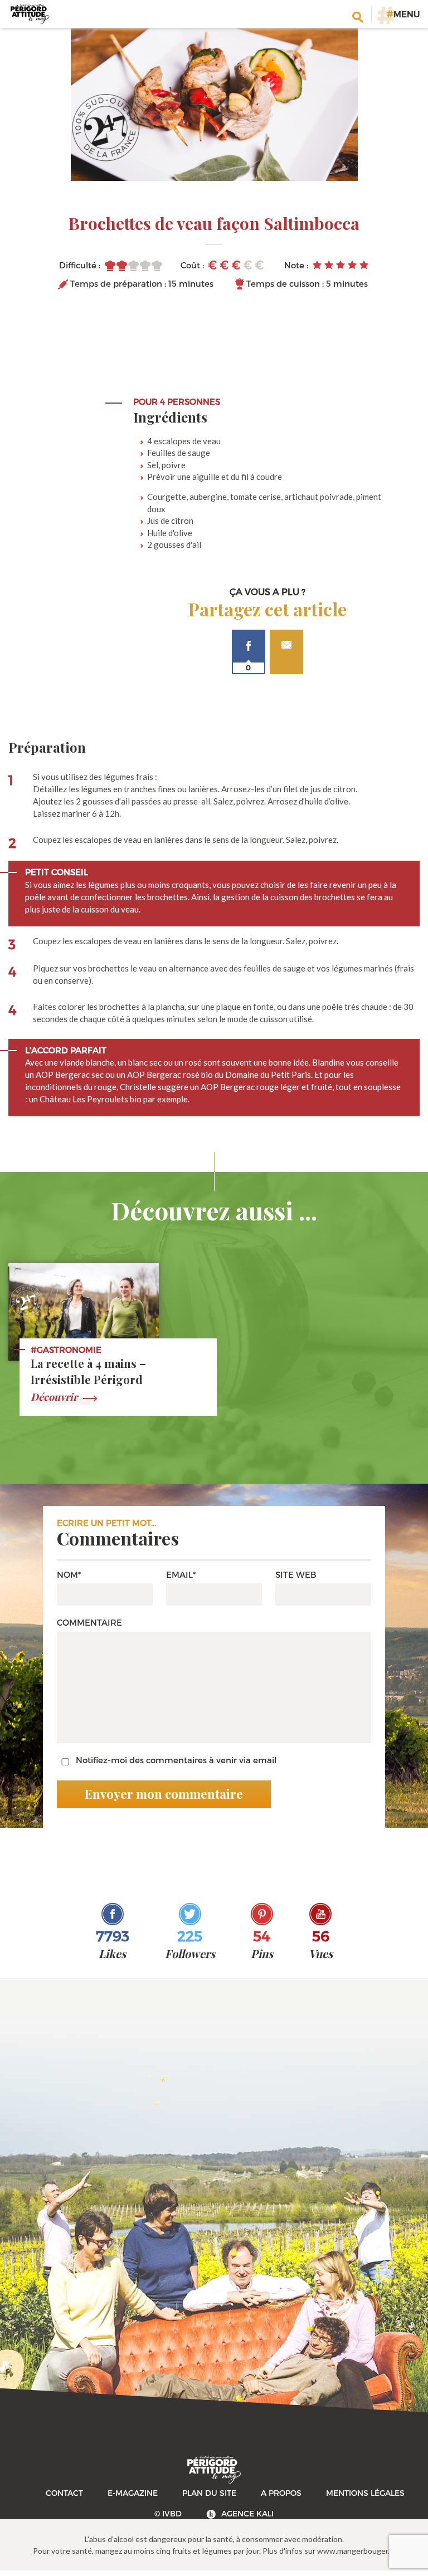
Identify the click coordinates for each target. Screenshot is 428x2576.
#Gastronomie (66, 1350)
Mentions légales (365, 2493)
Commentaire (89, 1622)
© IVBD (168, 2513)
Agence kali (247, 2513)
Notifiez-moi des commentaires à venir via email (176, 1760)
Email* (181, 1574)
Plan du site (209, 2493)
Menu (403, 14)
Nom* (69, 1574)
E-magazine (133, 2493)
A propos (281, 2493)
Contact (64, 2493)
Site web (296, 1574)
